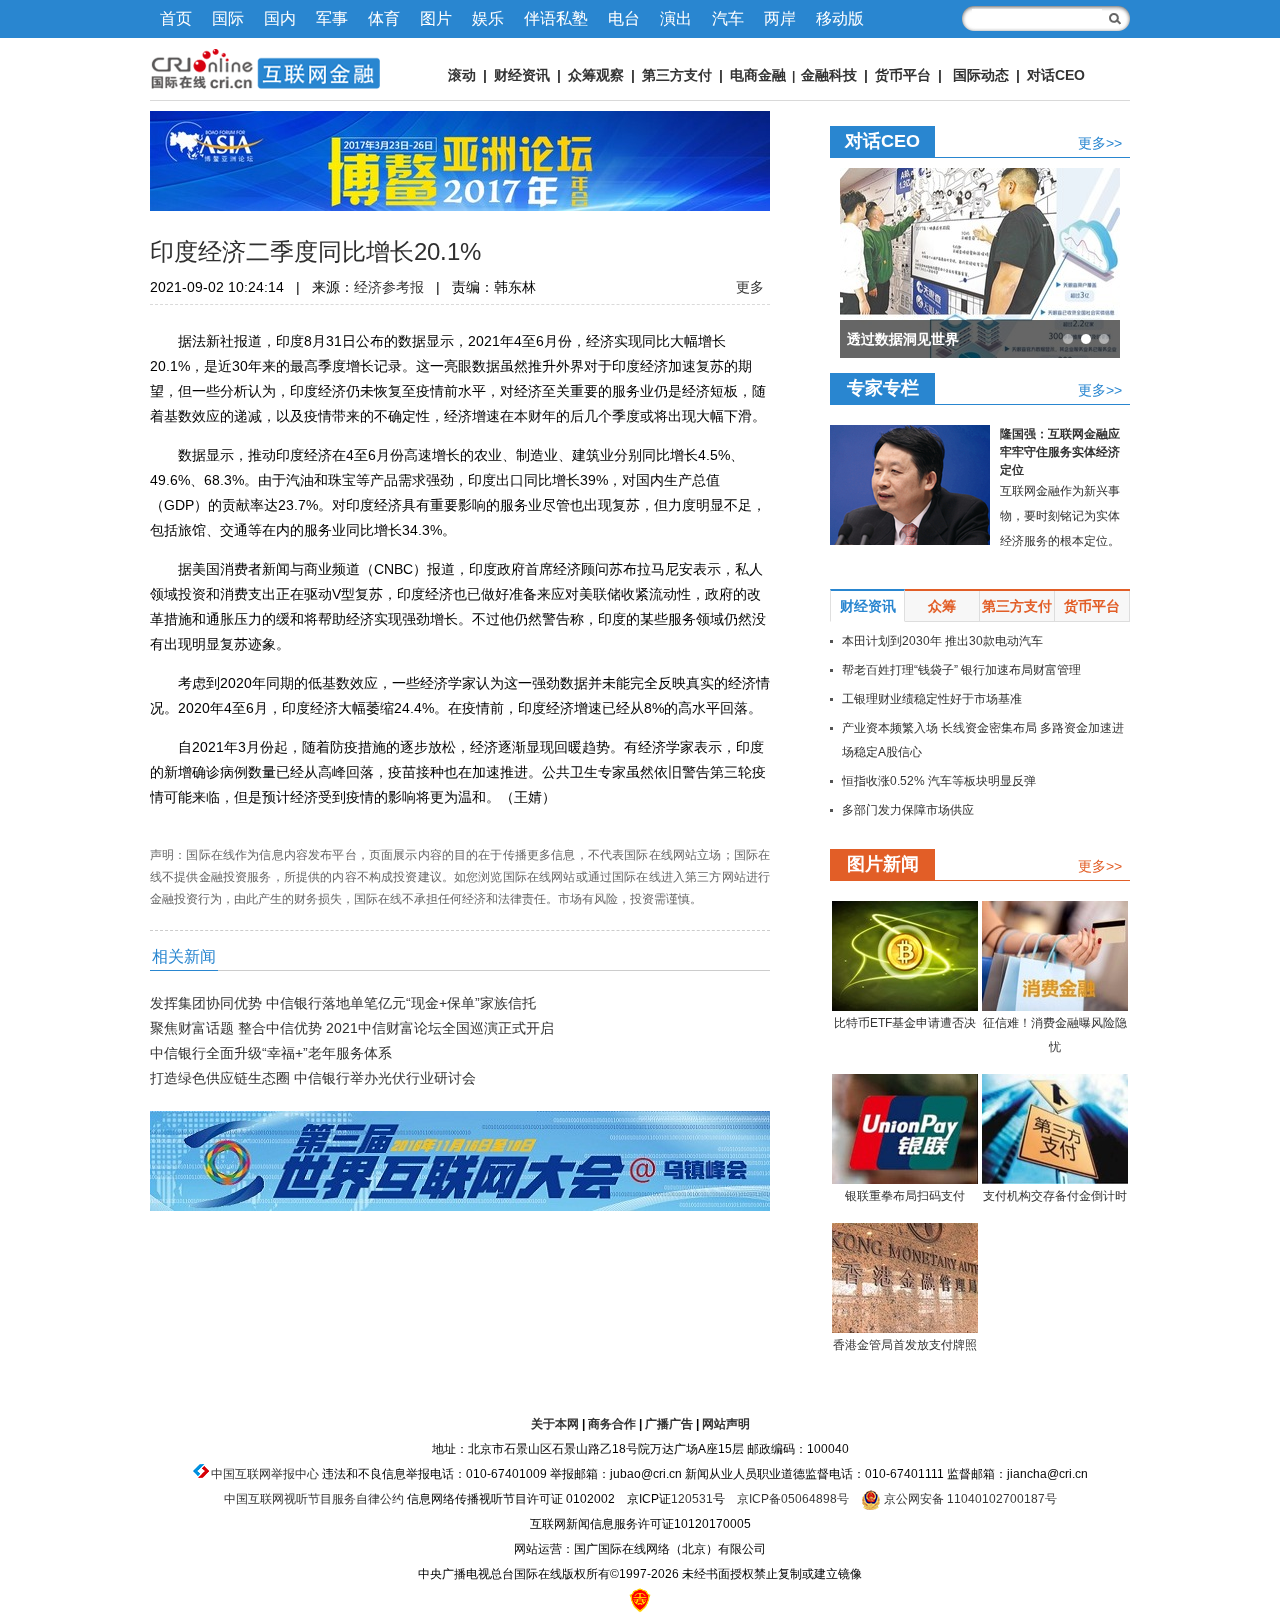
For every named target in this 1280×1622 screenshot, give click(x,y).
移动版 (840, 18)
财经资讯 (522, 75)
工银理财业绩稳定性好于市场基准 (932, 699)
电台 (624, 18)
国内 (280, 18)
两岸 (780, 18)
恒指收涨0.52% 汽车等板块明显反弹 (939, 781)
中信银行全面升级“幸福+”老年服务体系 (271, 1053)
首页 (176, 18)
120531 (692, 1499)
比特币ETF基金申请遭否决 (905, 1023)
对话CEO (1056, 75)
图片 (436, 18)
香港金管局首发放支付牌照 (905, 1345)
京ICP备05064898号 (793, 1499)
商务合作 (612, 1424)
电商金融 (758, 75)
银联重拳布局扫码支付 (905, 1196)
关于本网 (555, 1424)
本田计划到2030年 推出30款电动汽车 (942, 641)
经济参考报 (389, 287)
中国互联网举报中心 (265, 1474)
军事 (332, 18)
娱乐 (488, 18)
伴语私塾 (556, 18)
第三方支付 (677, 75)
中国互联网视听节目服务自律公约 (314, 1499)
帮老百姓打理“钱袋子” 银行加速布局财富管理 (961, 670)
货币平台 (903, 75)
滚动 (462, 75)
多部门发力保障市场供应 (908, 810)
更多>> (1100, 142)
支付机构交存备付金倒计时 (1055, 1196)
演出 (676, 18)
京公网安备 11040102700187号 (969, 1499)
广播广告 (669, 1424)
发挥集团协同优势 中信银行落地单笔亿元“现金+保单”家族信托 (343, 1003)
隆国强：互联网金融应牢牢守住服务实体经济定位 (1060, 452)
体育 (384, 18)
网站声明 (726, 1424)
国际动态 (981, 75)
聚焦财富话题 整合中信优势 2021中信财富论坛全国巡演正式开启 (352, 1028)
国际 (228, 18)
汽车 (728, 18)
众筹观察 (596, 75)
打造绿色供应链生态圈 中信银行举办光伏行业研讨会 (313, 1078)
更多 (750, 287)
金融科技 (829, 75)
